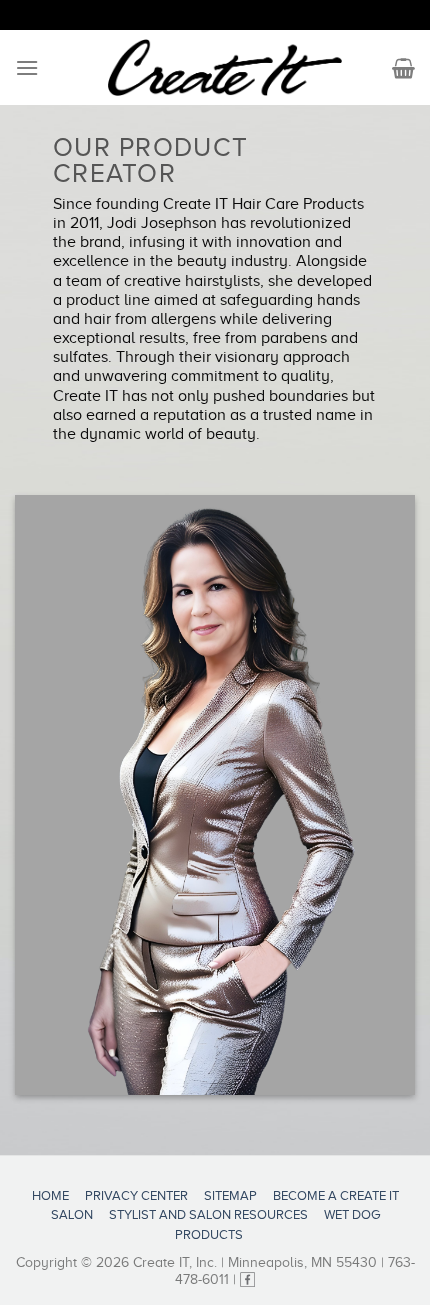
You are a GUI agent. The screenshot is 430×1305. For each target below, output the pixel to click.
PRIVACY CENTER (136, 1195)
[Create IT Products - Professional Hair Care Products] (225, 68)
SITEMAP (230, 1195)
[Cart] (403, 68)
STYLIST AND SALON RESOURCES (208, 1214)
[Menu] (27, 67)
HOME (50, 1195)
